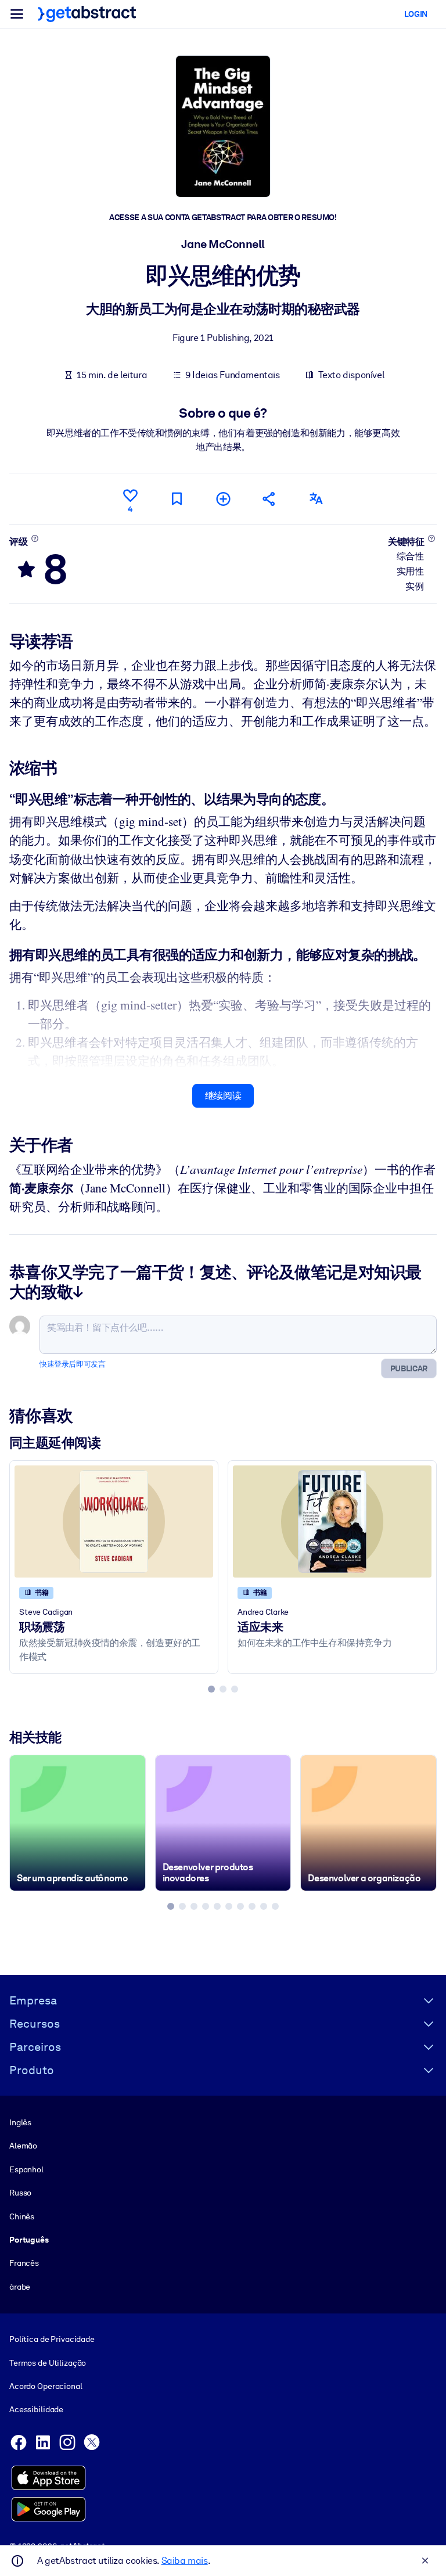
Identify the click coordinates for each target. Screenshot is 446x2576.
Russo (20, 2193)
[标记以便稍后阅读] (177, 499)
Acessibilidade (36, 2409)
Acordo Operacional (46, 2386)
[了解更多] (35, 538)
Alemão (23, 2146)
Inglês (20, 2122)
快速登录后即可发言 (72, 1364)
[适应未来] (332, 1521)
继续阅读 (223, 1096)
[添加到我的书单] (223, 499)
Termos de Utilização (48, 2363)
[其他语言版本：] (316, 499)
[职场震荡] (114, 1521)
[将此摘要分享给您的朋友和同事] (269, 499)
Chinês (22, 2216)
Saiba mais (185, 2561)
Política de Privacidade (52, 2339)
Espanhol (26, 2169)
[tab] (211, 1689)
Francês (24, 2263)
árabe (20, 2287)
